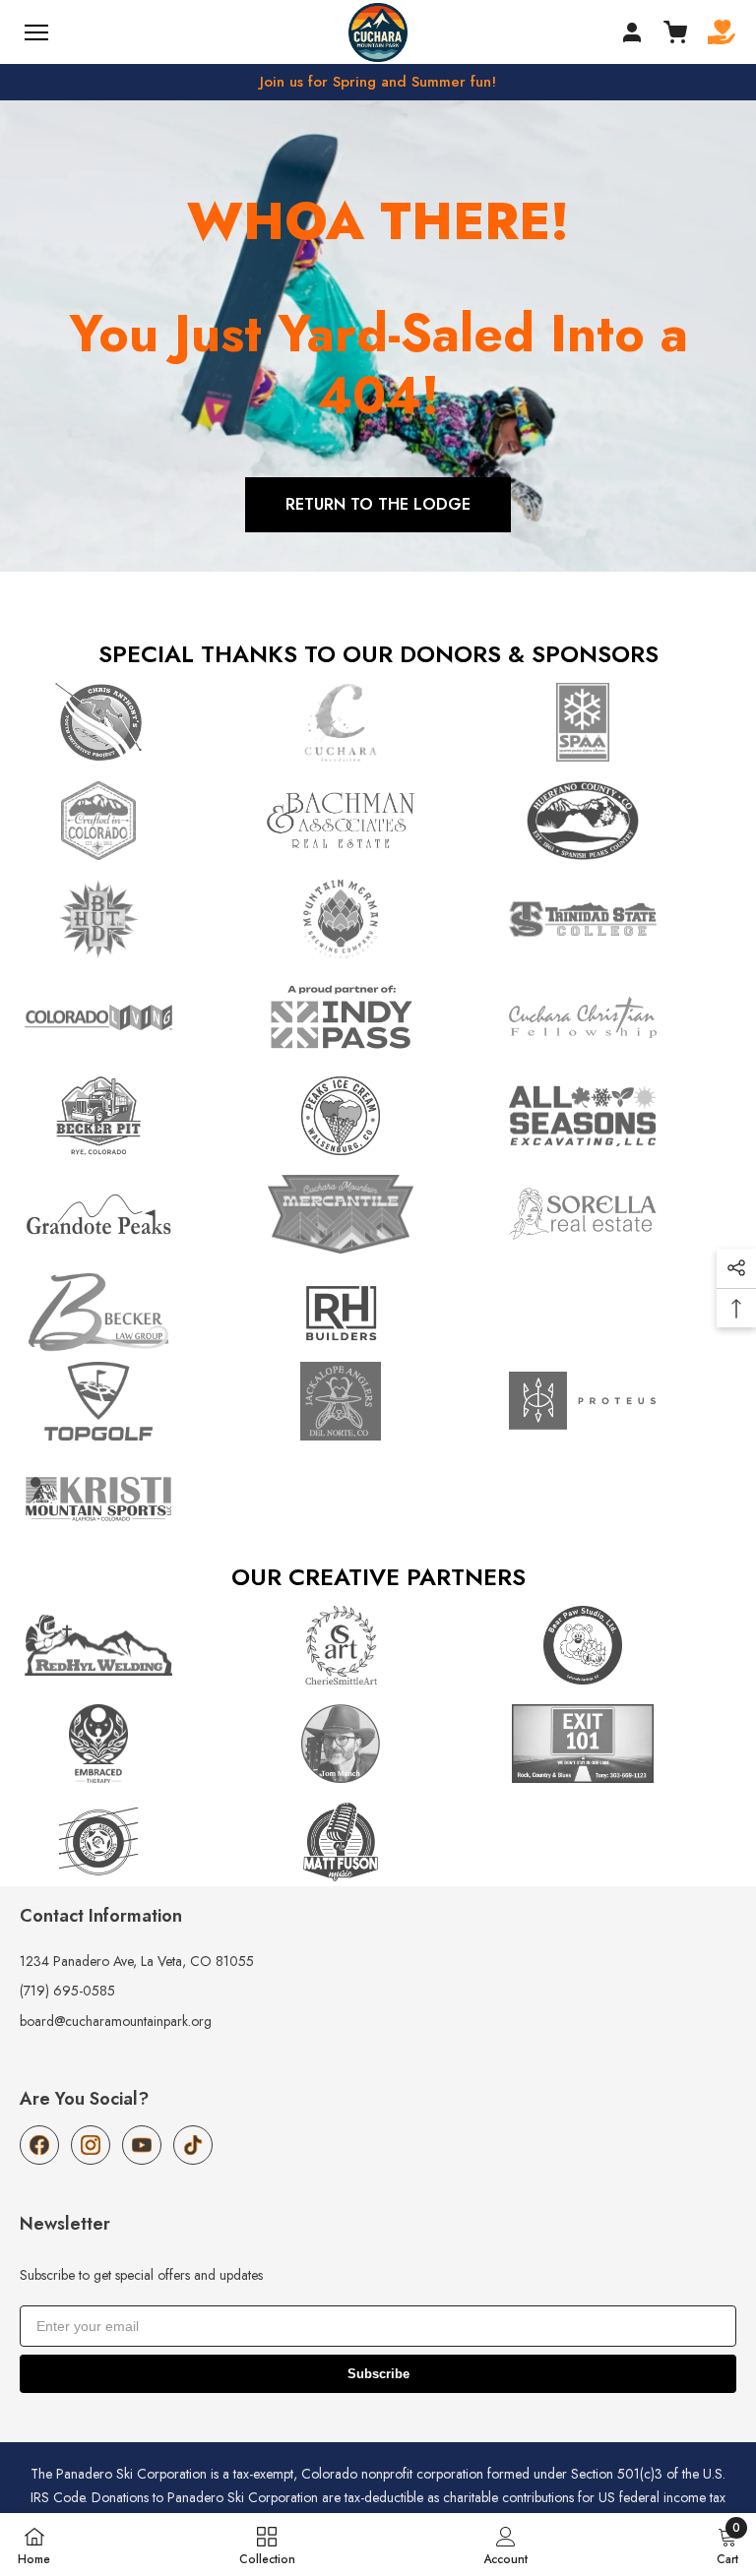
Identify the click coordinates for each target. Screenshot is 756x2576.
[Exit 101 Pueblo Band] (620, 1744)
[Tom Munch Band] (378, 1744)
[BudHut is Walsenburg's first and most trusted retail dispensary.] (136, 919)
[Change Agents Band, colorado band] (136, 1842)
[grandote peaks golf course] (136, 1214)
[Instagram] (91, 2145)
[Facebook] (39, 2145)
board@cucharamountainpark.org (116, 2021)
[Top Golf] (136, 1401)
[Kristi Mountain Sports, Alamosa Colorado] (136, 1500)
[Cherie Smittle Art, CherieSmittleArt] (378, 1645)
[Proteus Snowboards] (620, 1401)
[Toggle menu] (36, 32)
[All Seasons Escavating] (620, 1116)
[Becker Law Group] (136, 1313)
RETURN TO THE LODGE (378, 504)
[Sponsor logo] (620, 919)
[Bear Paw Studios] (620, 1645)
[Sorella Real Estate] (620, 1214)
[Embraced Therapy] (136, 1744)
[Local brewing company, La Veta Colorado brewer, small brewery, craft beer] (378, 919)
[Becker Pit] (136, 1116)
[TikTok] (193, 2145)
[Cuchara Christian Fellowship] (620, 1017)
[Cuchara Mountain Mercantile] (378, 1214)
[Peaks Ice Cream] (378, 1116)
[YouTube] (142, 2145)
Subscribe (378, 2374)
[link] (505, 2545)
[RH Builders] (378, 1313)
